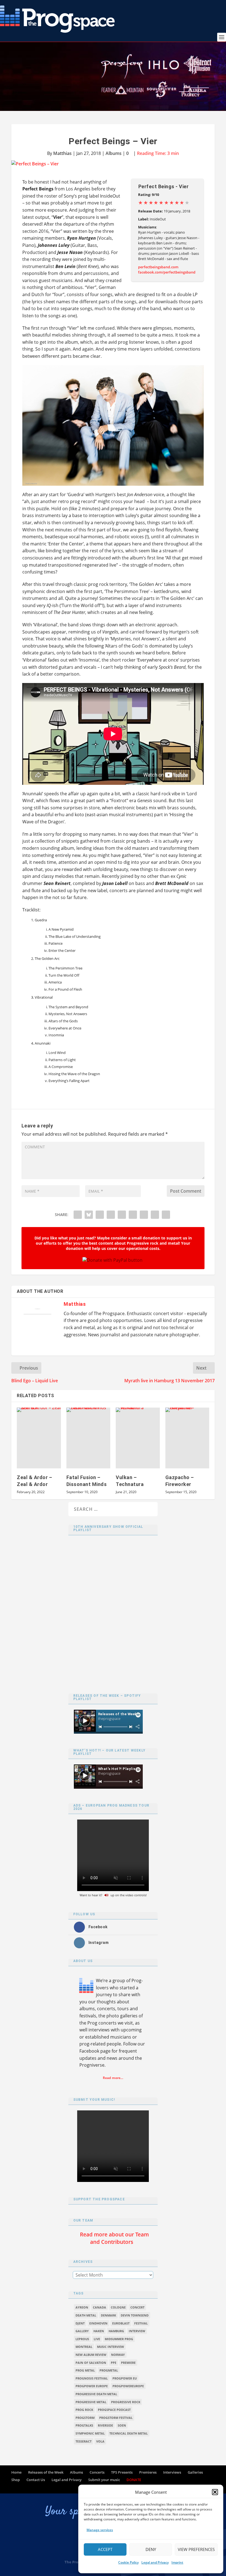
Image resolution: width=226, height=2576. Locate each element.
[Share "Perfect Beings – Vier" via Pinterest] (111, 1215)
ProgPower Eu (125, 2378)
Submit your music (104, 2480)
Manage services (100, 2530)
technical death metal (129, 2433)
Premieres (148, 2472)
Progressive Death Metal (96, 2394)
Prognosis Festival (92, 2378)
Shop (16, 2480)
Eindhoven (98, 2323)
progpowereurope (128, 2386)
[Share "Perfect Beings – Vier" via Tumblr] (100, 1215)
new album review (91, 2355)
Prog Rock (84, 2410)
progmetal (109, 2370)
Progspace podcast (114, 2410)
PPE (114, 2363)
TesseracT (84, 2441)
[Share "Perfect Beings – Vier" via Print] (166, 1215)
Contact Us (36, 2480)
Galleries (195, 2472)
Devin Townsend (135, 2315)
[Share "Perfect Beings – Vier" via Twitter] (89, 1215)
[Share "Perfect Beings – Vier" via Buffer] (133, 1215)
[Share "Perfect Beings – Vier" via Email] (155, 1215)
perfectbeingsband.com (158, 267)
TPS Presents (122, 2472)
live (97, 2339)
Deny (151, 2549)
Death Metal (86, 2315)
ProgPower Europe (92, 2386)
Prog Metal (85, 2370)
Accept (105, 2549)
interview (137, 2331)
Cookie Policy (128, 2562)
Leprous (82, 2339)
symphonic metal (90, 2433)
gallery (82, 2331)
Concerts (97, 2472)
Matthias (62, 153)
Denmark (108, 2315)
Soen (122, 2425)
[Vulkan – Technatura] (138, 1438)
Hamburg (116, 2331)
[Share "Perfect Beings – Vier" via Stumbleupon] (144, 1215)
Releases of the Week (46, 2472)
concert (137, 2307)
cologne (118, 2307)
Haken (99, 2331)
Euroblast (121, 2323)
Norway (118, 2355)
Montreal (84, 2347)
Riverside (105, 2425)
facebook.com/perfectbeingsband (167, 272)
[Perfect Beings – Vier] (113, 164)
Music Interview (111, 2347)
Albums (114, 153)
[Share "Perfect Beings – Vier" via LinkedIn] (122, 1215)
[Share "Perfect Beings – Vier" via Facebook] (78, 1215)
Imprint (177, 2562)
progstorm (85, 2418)
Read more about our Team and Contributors (114, 2238)
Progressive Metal (91, 2402)
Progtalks (84, 2425)
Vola (100, 2441)
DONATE (134, 2480)
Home (16, 2472)
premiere (128, 2363)
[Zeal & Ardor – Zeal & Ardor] (39, 1438)
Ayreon (82, 2307)
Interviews (172, 2472)
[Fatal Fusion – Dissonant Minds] (88, 1438)
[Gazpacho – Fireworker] (187, 1438)
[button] (215, 2492)
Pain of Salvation (91, 2363)
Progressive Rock (126, 2402)
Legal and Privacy (155, 2562)
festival (141, 2323)
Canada (99, 2307)
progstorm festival (116, 2418)
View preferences (196, 2549)
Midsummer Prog (119, 2339)
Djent (80, 2323)
